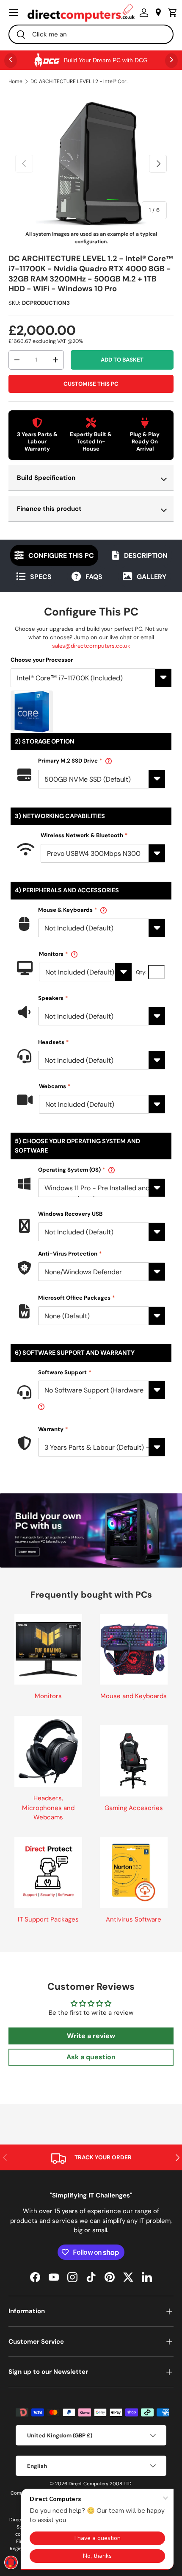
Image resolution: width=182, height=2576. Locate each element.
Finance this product (49, 509)
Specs (41, 577)
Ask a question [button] (91, 2057)
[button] (171, 13)
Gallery (152, 577)
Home (15, 81)
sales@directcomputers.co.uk (91, 646)
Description (146, 556)
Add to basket (122, 360)
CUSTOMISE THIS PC (91, 384)
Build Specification (46, 478)
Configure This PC (61, 556)
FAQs (94, 577)
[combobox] (91, 34)
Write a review (91, 2036)
